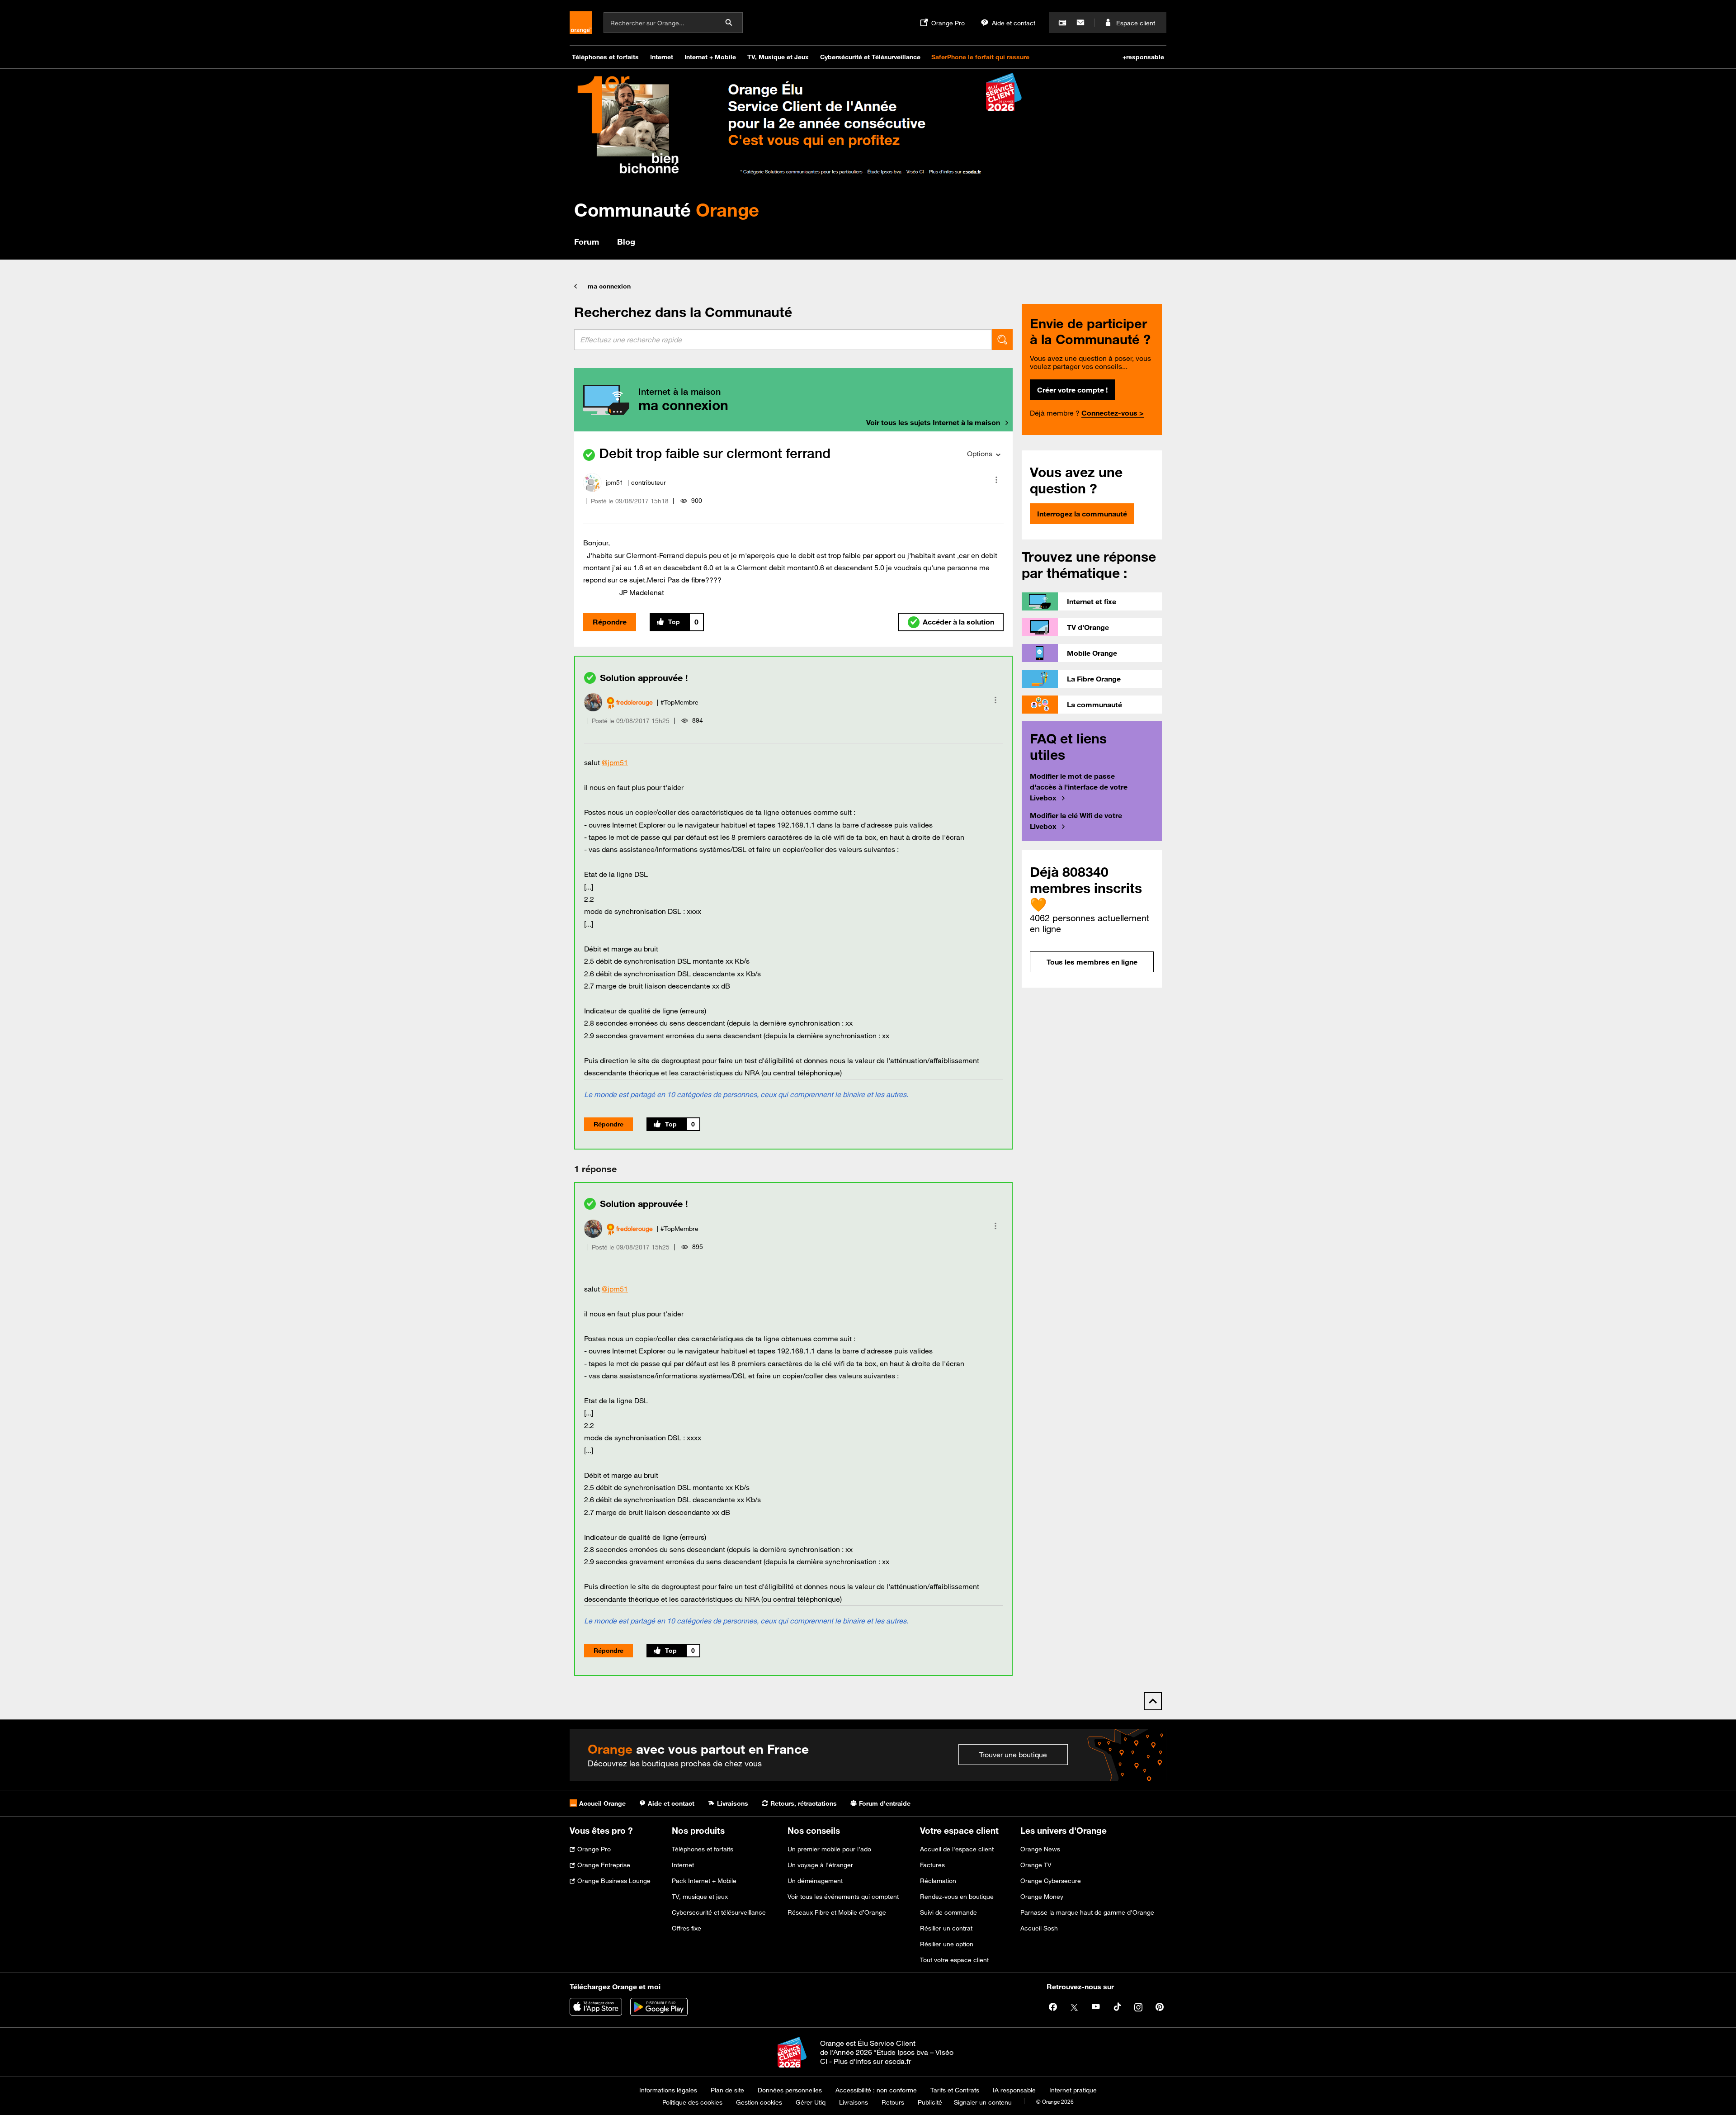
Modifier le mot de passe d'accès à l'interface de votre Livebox (1079, 787)
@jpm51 (615, 762)
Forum (587, 241)
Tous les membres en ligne (1092, 962)
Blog (626, 241)
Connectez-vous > (1113, 413)
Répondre (610, 622)
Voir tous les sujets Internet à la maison (933, 422)
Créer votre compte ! (1072, 390)
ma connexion (609, 286)
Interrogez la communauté (1082, 514)
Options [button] (980, 454)
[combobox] (783, 340)
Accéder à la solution (958, 622)
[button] (996, 480)
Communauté (667, 210)
